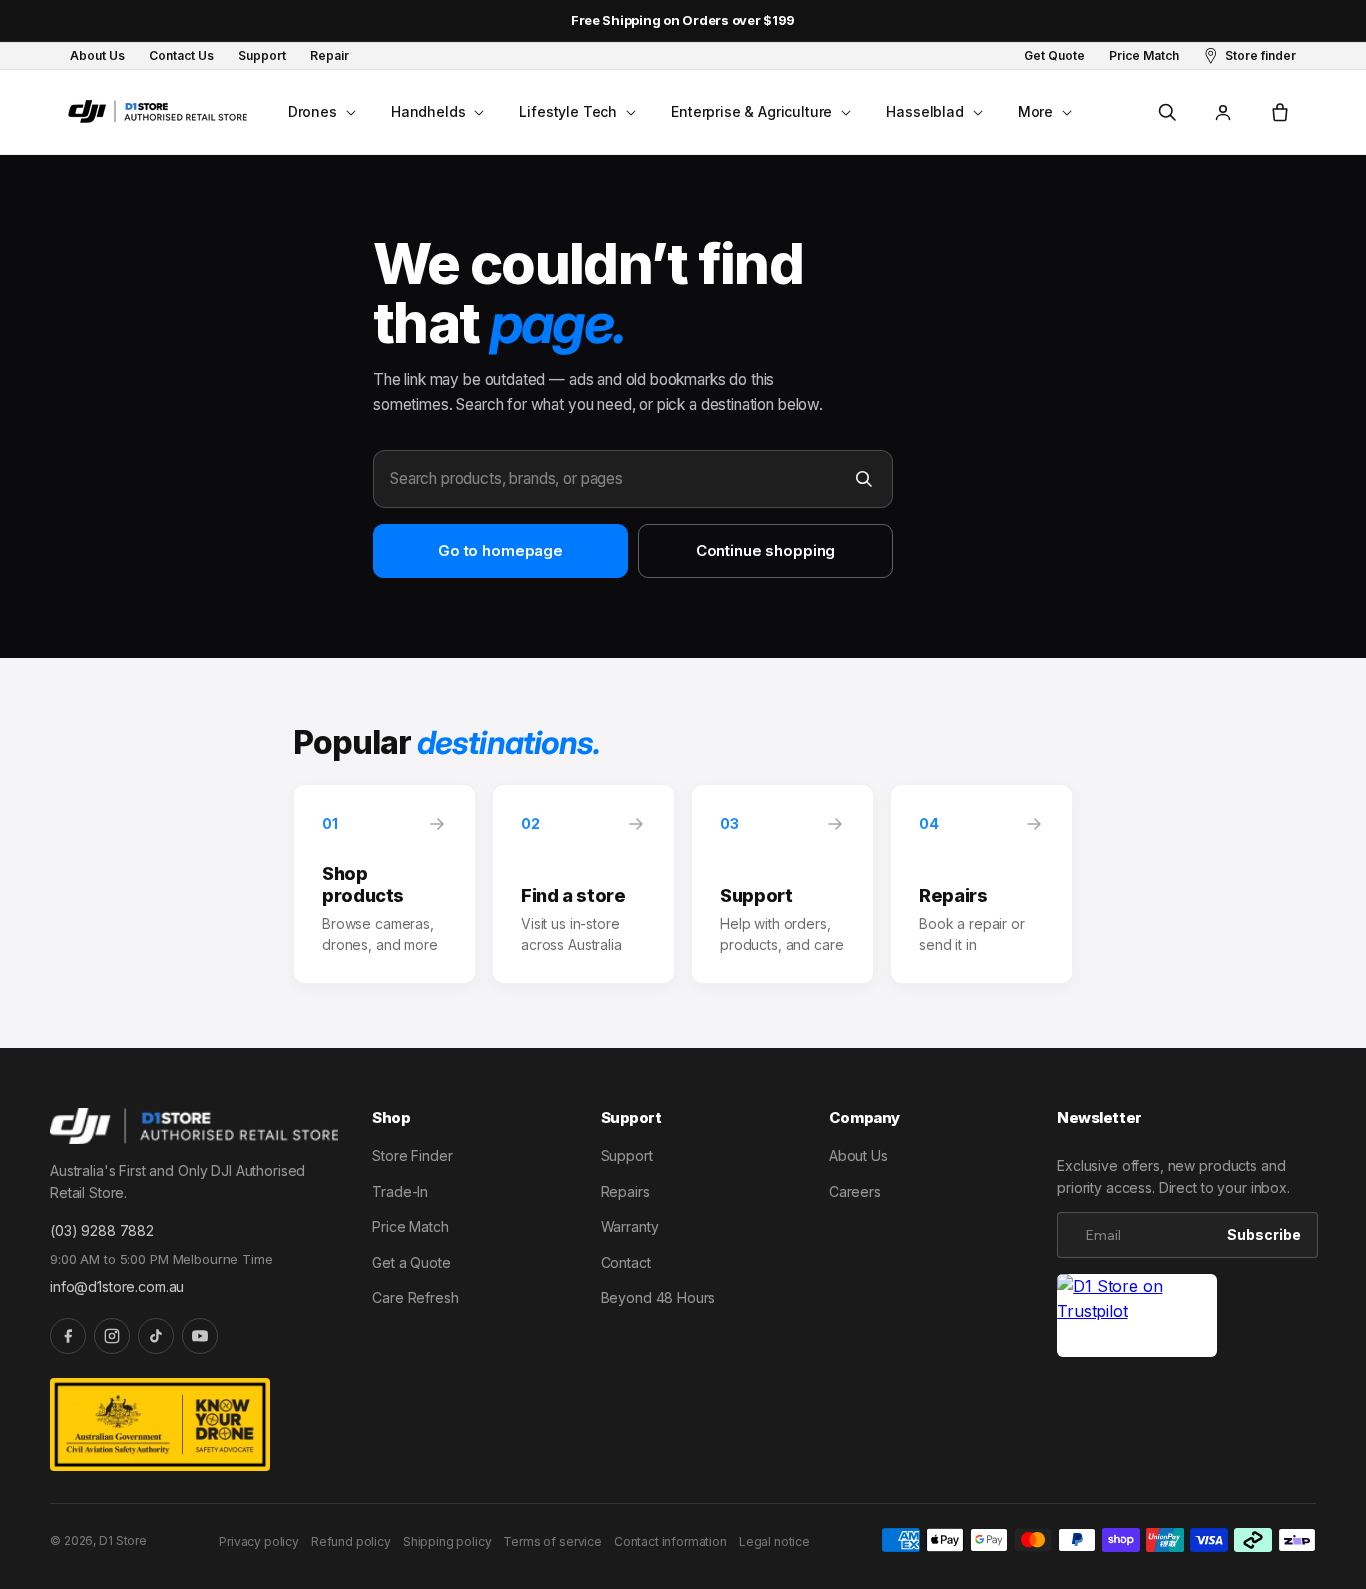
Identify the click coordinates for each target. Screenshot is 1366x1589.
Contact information (670, 1541)
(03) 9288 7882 (102, 1230)
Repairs (625, 1191)
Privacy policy (259, 1541)
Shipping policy (447, 1541)
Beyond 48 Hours (658, 1297)
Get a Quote (411, 1262)
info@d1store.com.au (117, 1286)
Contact (626, 1262)
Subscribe (1264, 1234)
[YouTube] (200, 1336)
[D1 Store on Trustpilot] (1137, 1315)
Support (627, 1155)
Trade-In (400, 1191)
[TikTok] (156, 1336)
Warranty (630, 1226)
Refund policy (351, 1541)
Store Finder (412, 1155)
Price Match (410, 1226)
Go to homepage (500, 550)
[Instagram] (112, 1336)
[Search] (864, 479)
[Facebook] (68, 1336)
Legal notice (774, 1541)
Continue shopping (765, 550)
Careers (855, 1191)
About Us (858, 1155)
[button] (320, 112)
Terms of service (552, 1541)
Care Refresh (415, 1297)
